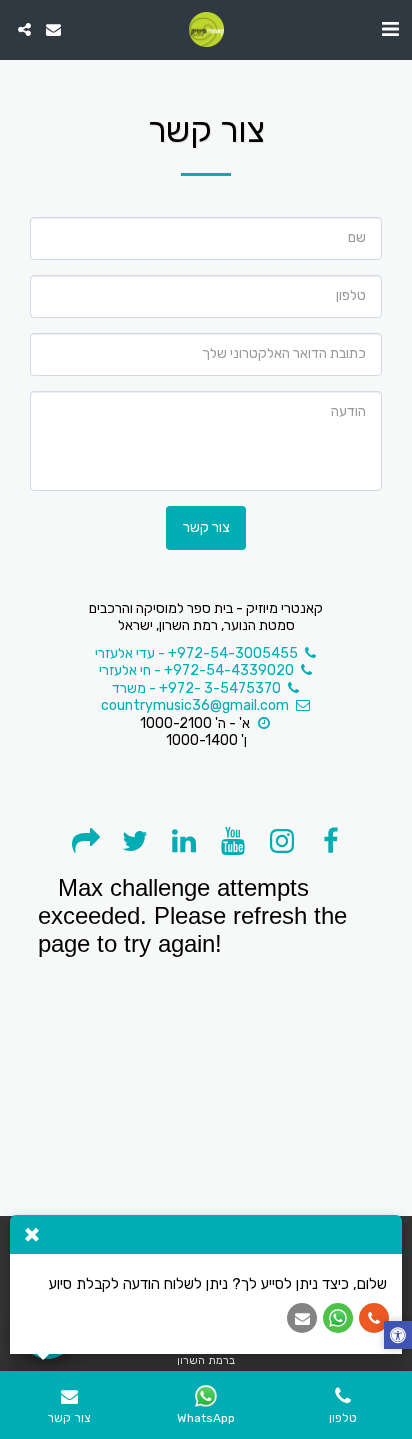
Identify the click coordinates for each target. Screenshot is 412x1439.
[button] (390, 29)
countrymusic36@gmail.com (195, 705)
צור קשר (206, 527)
